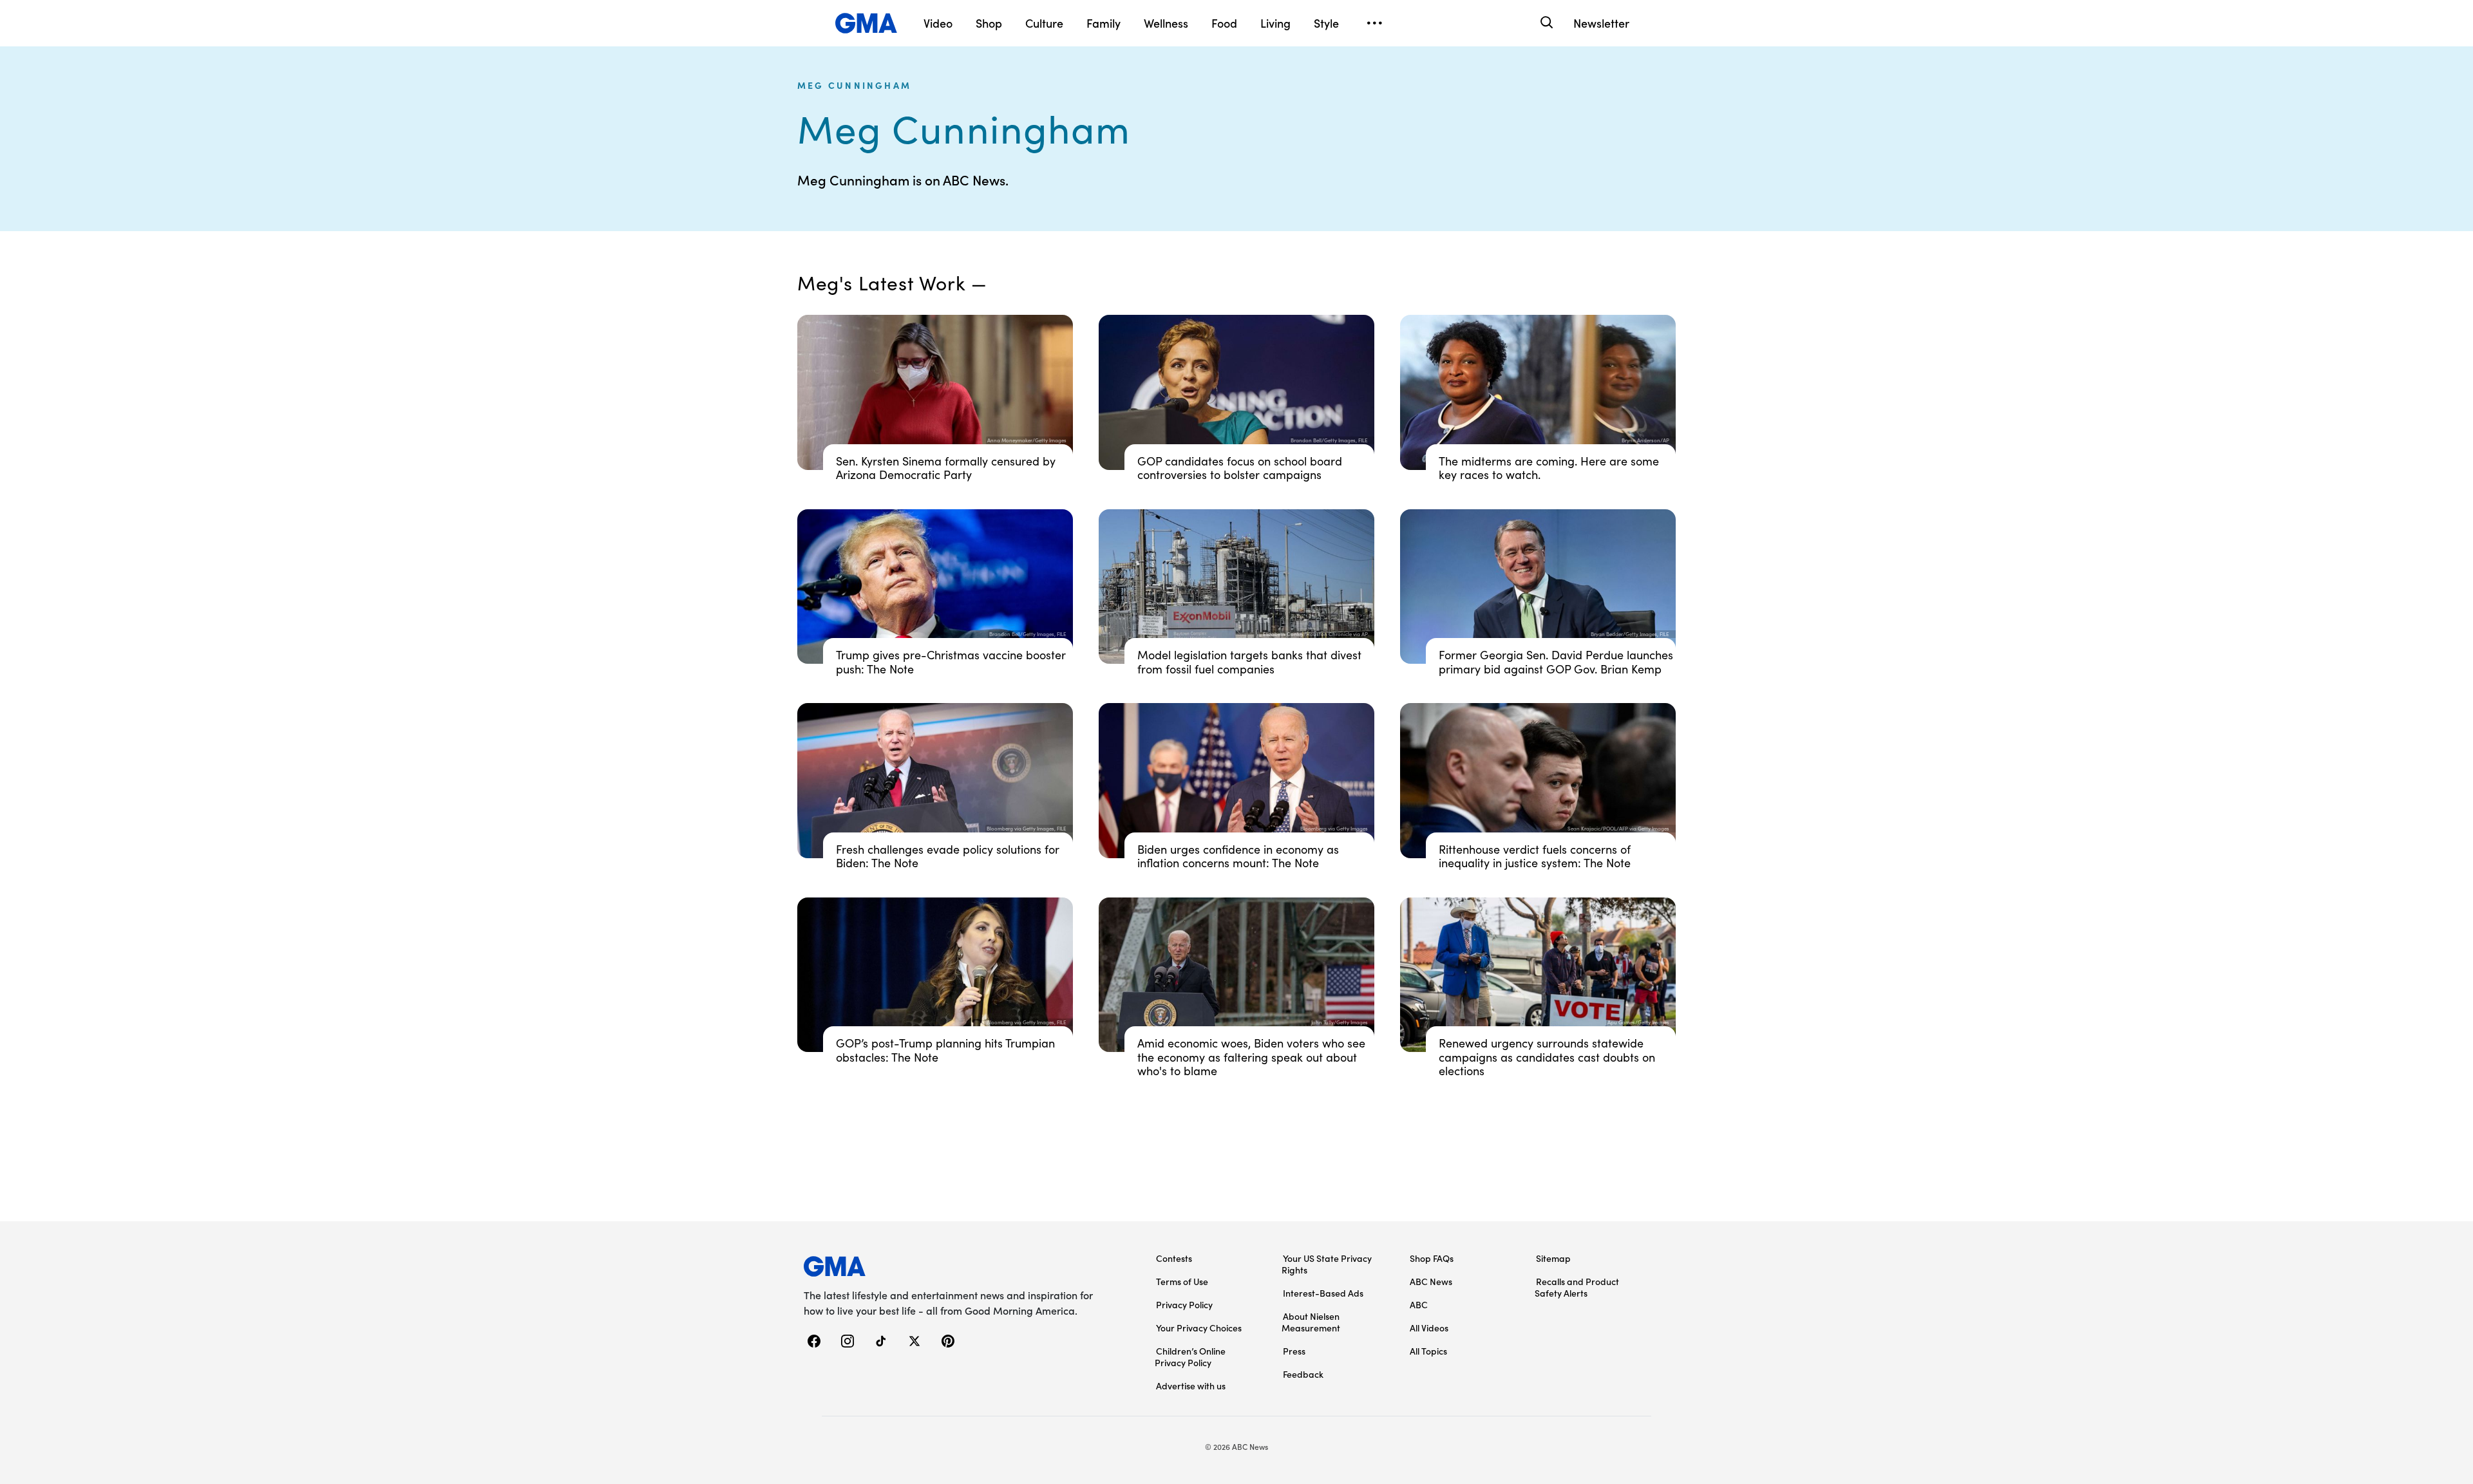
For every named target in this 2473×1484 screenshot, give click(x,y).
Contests (1174, 1258)
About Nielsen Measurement (1311, 1322)
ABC (1419, 1304)
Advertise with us (1191, 1385)
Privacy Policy (1184, 1304)
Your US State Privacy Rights (1327, 1264)
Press (1294, 1351)
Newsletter (1601, 23)
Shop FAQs (1432, 1258)
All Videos (1429, 1328)
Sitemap (1553, 1258)
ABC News (1431, 1281)
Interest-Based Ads (1323, 1293)
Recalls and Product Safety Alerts (1577, 1287)
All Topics (1428, 1351)
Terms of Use (1182, 1281)
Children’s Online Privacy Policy (1190, 1357)
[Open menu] (1374, 23)
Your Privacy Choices (1199, 1328)
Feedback (1303, 1374)
